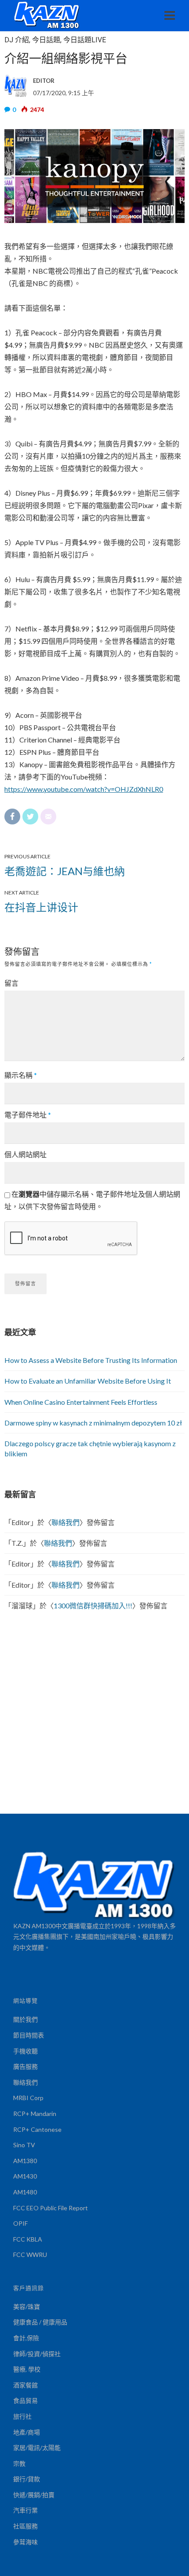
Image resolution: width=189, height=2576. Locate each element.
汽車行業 (25, 2510)
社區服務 (25, 2526)
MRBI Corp (28, 2098)
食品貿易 (25, 2400)
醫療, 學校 (27, 2369)
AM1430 (25, 2176)
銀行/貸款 (27, 2479)
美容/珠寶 (27, 2307)
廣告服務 (25, 2066)
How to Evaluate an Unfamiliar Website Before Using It (88, 1381)
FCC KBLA (28, 2239)
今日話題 (46, 40)
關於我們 (25, 2019)
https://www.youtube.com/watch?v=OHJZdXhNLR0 (84, 789)
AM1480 (25, 2192)
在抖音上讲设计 (41, 907)
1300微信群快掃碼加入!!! (93, 1605)
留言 (11, 983)
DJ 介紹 (17, 40)
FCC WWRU (30, 2255)
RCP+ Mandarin (35, 2114)
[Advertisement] (94, 1715)
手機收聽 (25, 2051)
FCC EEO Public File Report (51, 2208)
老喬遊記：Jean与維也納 (65, 871)
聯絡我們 (65, 1522)
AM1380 (25, 2161)
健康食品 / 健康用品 (40, 2322)
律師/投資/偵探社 (37, 2354)
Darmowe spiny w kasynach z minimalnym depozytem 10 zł (93, 1423)
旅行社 (22, 2416)
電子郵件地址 (28, 1115)
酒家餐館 (25, 2385)
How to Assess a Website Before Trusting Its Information (91, 1360)
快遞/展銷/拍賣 (34, 2495)
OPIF (20, 2223)
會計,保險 (26, 2338)
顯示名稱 (21, 1075)
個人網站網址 (25, 1154)
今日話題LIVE (85, 40)
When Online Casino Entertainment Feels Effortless (81, 1402)
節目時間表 (29, 2035)
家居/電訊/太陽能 (37, 2448)
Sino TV (24, 2145)
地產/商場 (27, 2432)
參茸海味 (25, 2542)
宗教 (19, 2463)
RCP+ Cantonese (37, 2129)
